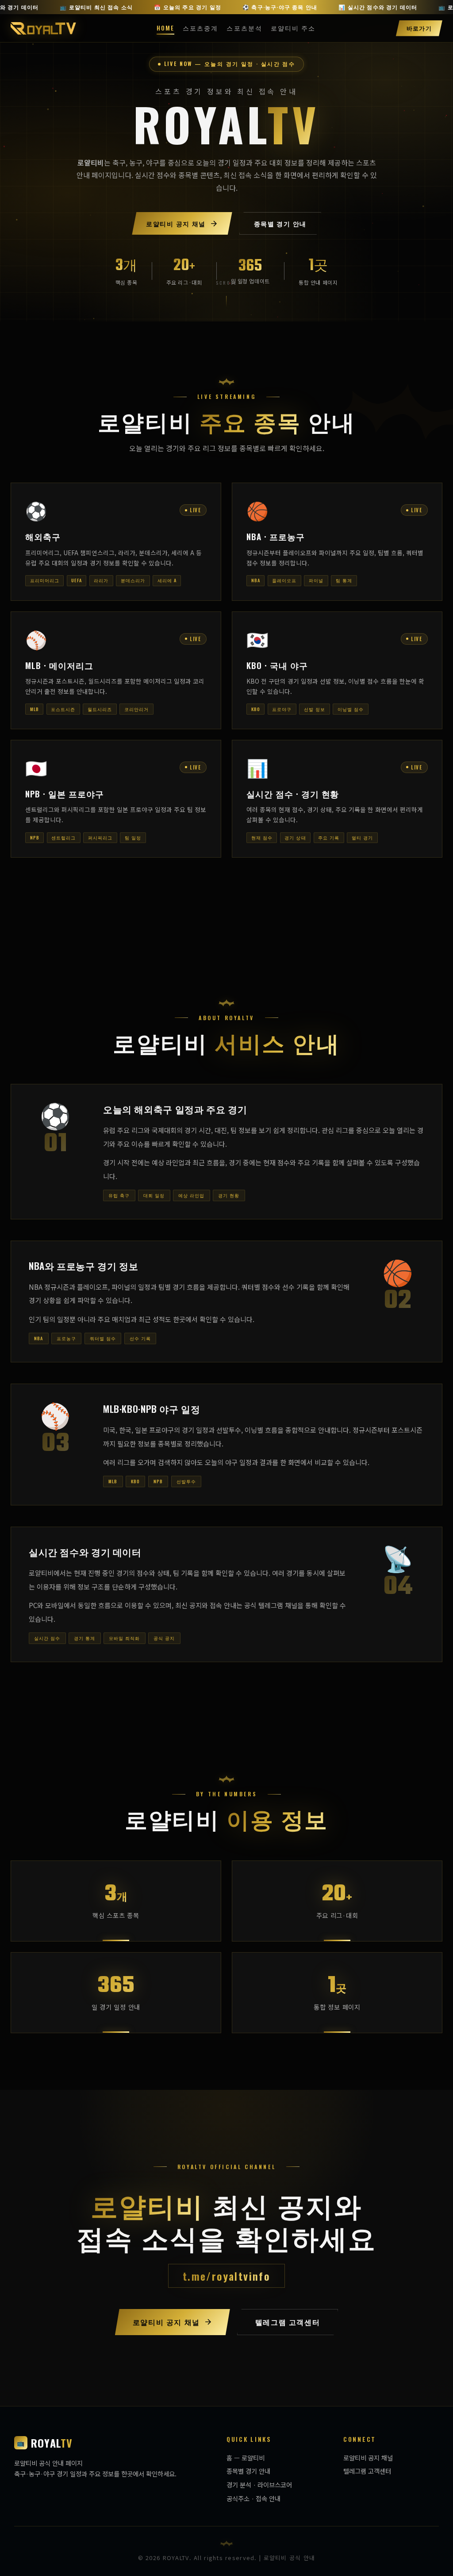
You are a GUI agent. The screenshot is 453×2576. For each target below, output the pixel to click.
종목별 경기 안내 (248, 2471)
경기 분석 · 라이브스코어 (259, 2485)
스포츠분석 (244, 28)
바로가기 (419, 28)
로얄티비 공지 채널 (368, 2458)
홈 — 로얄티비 (246, 2458)
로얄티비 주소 (293, 28)
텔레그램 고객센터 (367, 2471)
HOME (165, 28)
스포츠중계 (200, 28)
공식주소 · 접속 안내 (253, 2498)
